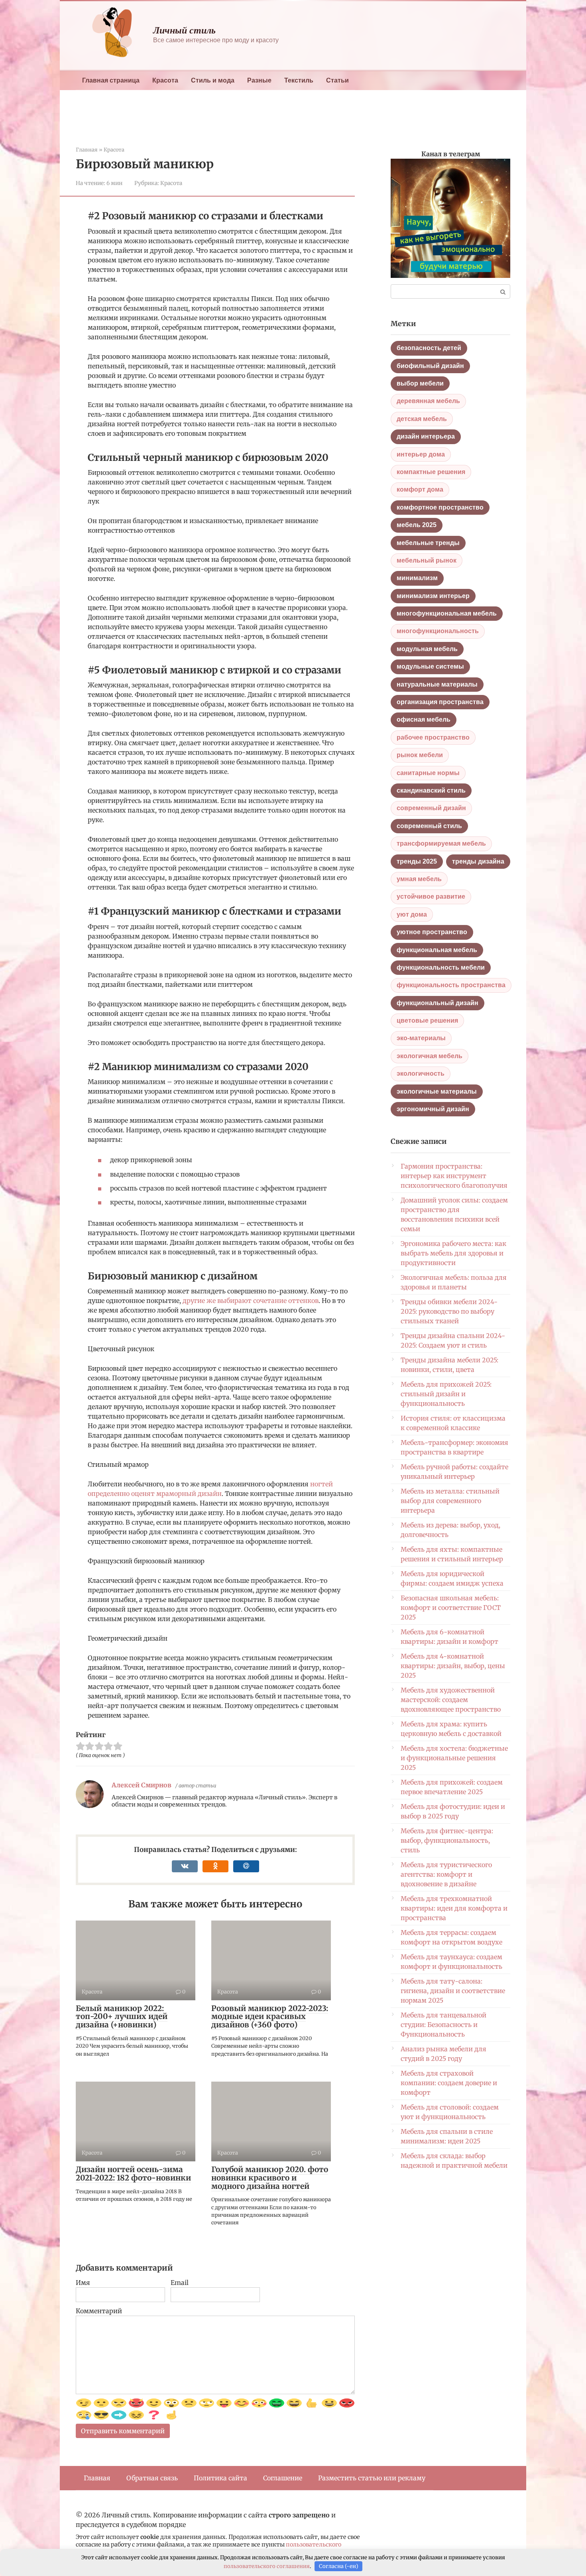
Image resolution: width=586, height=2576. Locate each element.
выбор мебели (420, 383)
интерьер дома (421, 454)
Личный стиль (184, 30)
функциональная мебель (437, 950)
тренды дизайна (478, 861)
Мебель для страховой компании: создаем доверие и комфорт (449, 2083)
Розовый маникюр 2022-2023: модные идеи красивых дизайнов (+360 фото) (270, 2017)
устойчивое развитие (431, 896)
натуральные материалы (437, 684)
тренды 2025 (417, 861)
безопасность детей (429, 348)
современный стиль (429, 826)
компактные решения (431, 472)
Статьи (337, 80)
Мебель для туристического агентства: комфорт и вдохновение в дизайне (446, 1874)
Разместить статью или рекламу (372, 2478)
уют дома (412, 914)
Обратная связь (152, 2478)
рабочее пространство (433, 737)
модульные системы (430, 666)
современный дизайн (431, 808)
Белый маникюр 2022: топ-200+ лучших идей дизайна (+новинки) (122, 2017)
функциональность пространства (451, 985)
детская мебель (422, 419)
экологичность (421, 1073)
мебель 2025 (417, 525)
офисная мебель (424, 719)
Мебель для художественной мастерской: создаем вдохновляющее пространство (451, 1700)
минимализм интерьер (433, 596)
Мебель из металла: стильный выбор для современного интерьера (450, 1501)
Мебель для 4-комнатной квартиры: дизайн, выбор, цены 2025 (453, 1666)
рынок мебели (420, 755)
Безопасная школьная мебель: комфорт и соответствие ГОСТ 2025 (451, 1608)
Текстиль (299, 80)
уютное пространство (432, 932)
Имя (83, 2283)
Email (180, 2283)
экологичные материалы (437, 1091)
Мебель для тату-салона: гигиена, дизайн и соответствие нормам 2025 (453, 1991)
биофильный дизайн (430, 366)
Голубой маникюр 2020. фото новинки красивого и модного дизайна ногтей (270, 2178)
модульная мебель (427, 649)
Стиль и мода (213, 80)
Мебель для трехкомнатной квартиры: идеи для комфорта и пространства (454, 1908)
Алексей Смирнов (142, 1785)
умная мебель (419, 879)
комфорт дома (420, 489)
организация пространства (440, 702)
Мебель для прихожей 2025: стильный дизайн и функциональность (446, 1394)
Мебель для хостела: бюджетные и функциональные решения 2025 (454, 1758)
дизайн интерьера (426, 436)
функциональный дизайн (438, 1003)
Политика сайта (220, 2478)
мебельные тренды (428, 543)
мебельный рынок (427, 560)
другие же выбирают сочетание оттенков (251, 1301)
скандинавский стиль (431, 790)
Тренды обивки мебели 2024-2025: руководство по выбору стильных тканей (449, 1311)
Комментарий (99, 2311)
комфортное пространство (440, 507)
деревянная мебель (428, 401)
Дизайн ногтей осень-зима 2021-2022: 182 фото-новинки (133, 2174)
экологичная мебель (430, 1056)
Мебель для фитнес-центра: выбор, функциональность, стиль (447, 1840)
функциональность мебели (441, 967)
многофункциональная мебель (447, 613)
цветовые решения (427, 1020)
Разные (259, 80)
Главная (97, 2478)
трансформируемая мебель (441, 843)
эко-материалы (421, 1038)
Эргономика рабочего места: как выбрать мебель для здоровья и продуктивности (453, 1253)
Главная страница (111, 80)
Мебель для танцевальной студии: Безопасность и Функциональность (443, 2025)
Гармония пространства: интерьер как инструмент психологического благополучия (454, 1176)
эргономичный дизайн (433, 1109)
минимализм (417, 578)
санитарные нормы (428, 773)
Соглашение (283, 2478)
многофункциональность (438, 631)
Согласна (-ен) (339, 2566)
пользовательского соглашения (267, 2566)
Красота (165, 80)
